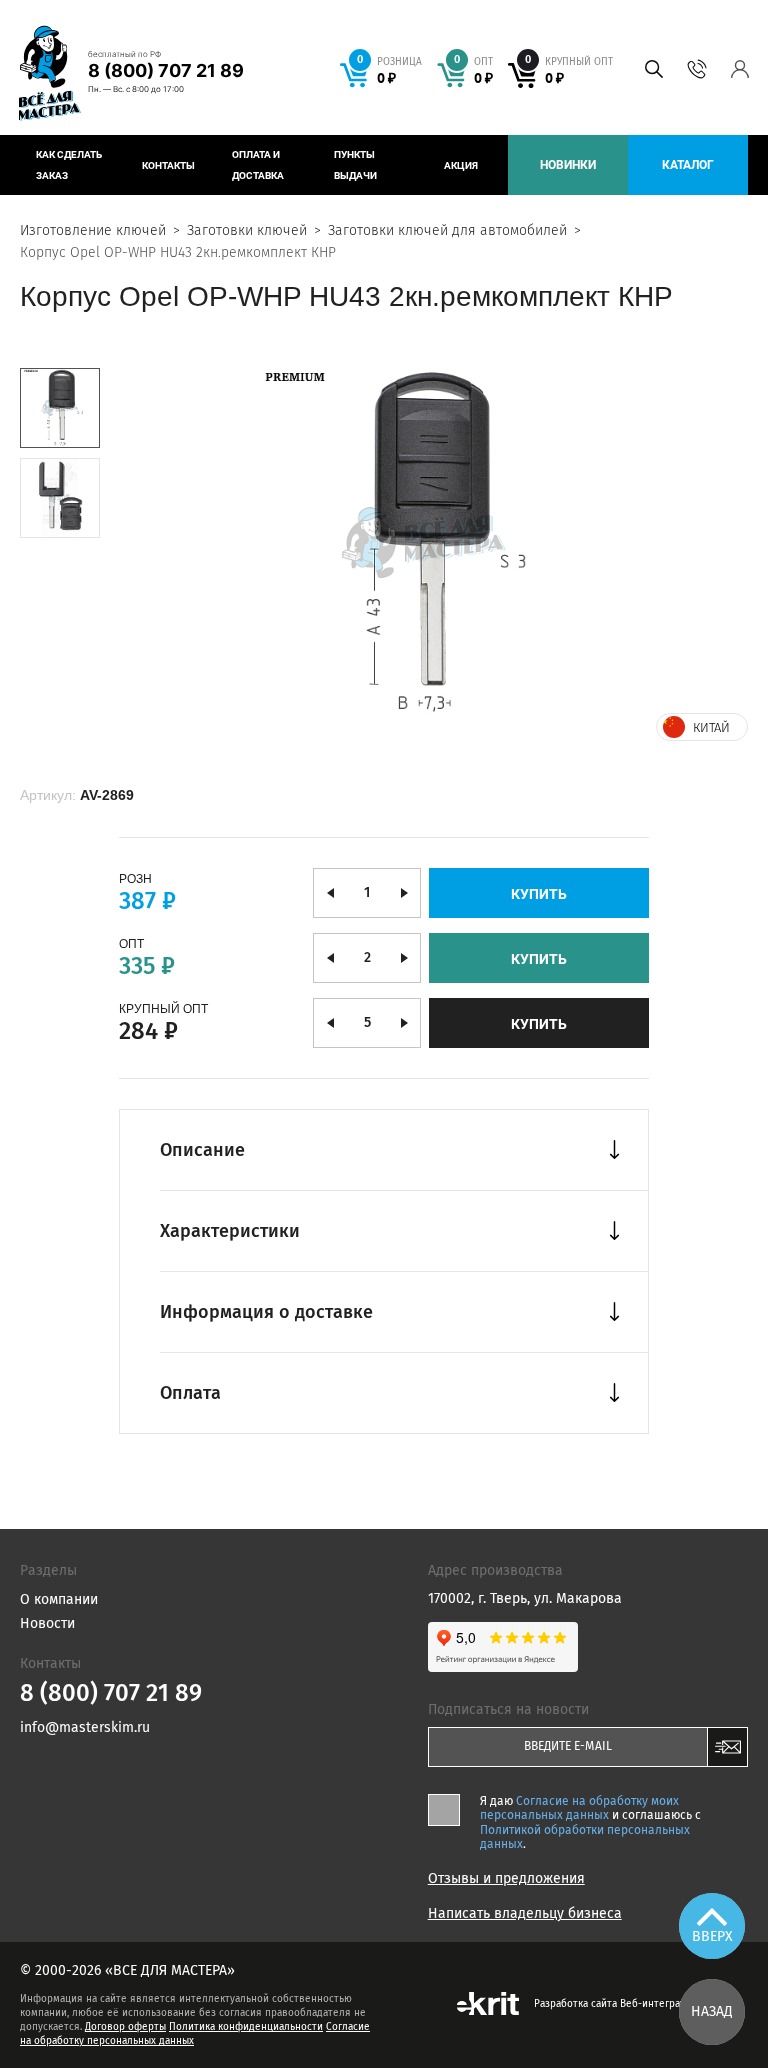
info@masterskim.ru (85, 1727)
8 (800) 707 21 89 (166, 70)
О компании (59, 1599)
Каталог (688, 165)
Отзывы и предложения (506, 1879)
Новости (47, 1623)
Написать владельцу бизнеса (525, 1914)
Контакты (168, 165)
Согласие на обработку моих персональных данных (579, 1808)
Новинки (568, 165)
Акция (461, 165)
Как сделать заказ (69, 165)
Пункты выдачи (355, 165)
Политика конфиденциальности (246, 2027)
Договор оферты (125, 2027)
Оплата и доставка (258, 165)
